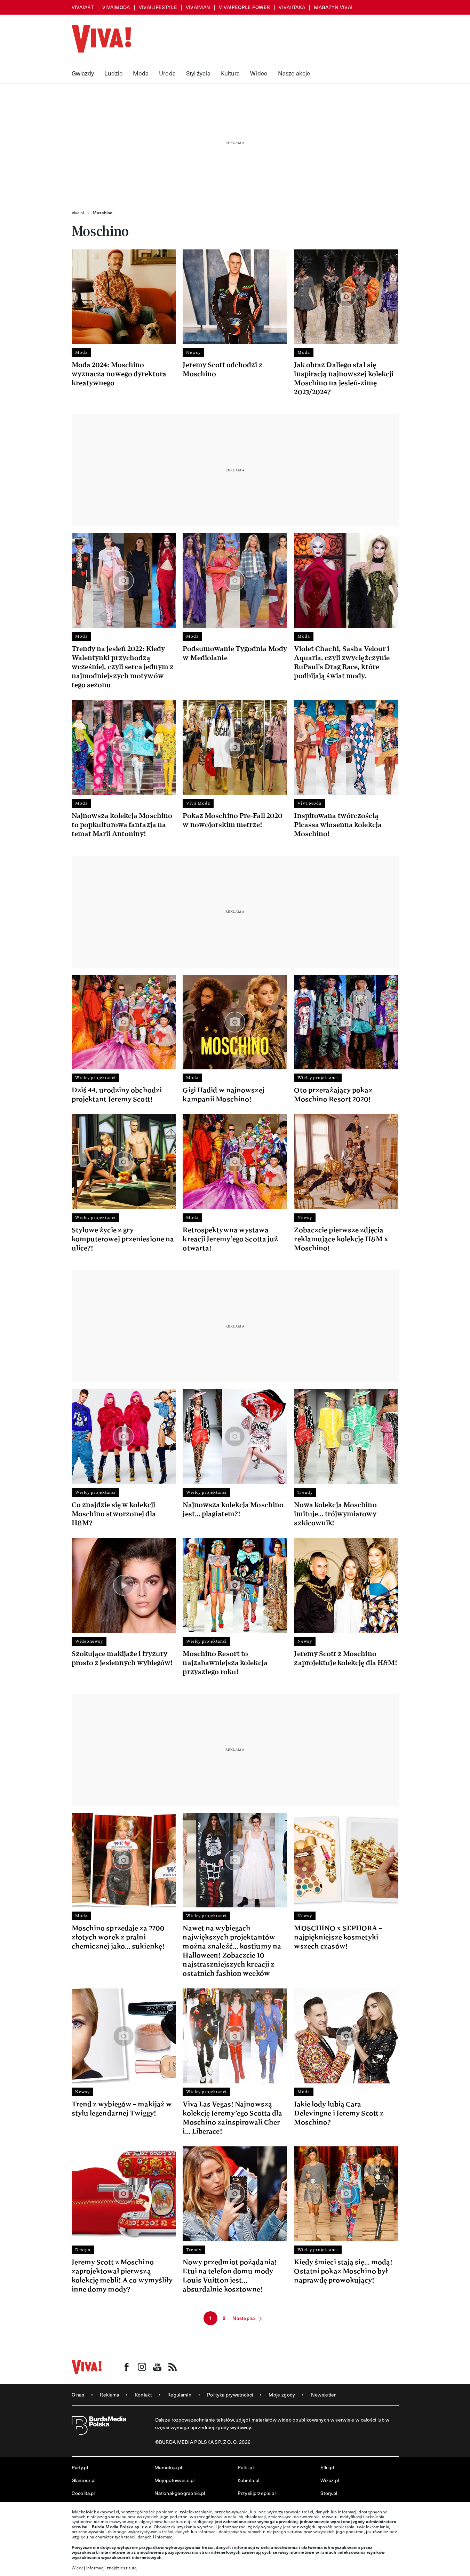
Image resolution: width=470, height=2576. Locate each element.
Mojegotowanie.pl (175, 2480)
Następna (244, 2318)
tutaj (133, 2568)
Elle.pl (327, 2467)
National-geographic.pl (180, 2493)
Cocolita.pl (83, 2493)
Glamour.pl (84, 2480)
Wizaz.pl (330, 2480)
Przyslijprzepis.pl (257, 2493)
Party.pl (80, 2467)
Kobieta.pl (249, 2480)
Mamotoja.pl (168, 2467)
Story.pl (329, 2493)
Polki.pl (246, 2467)
